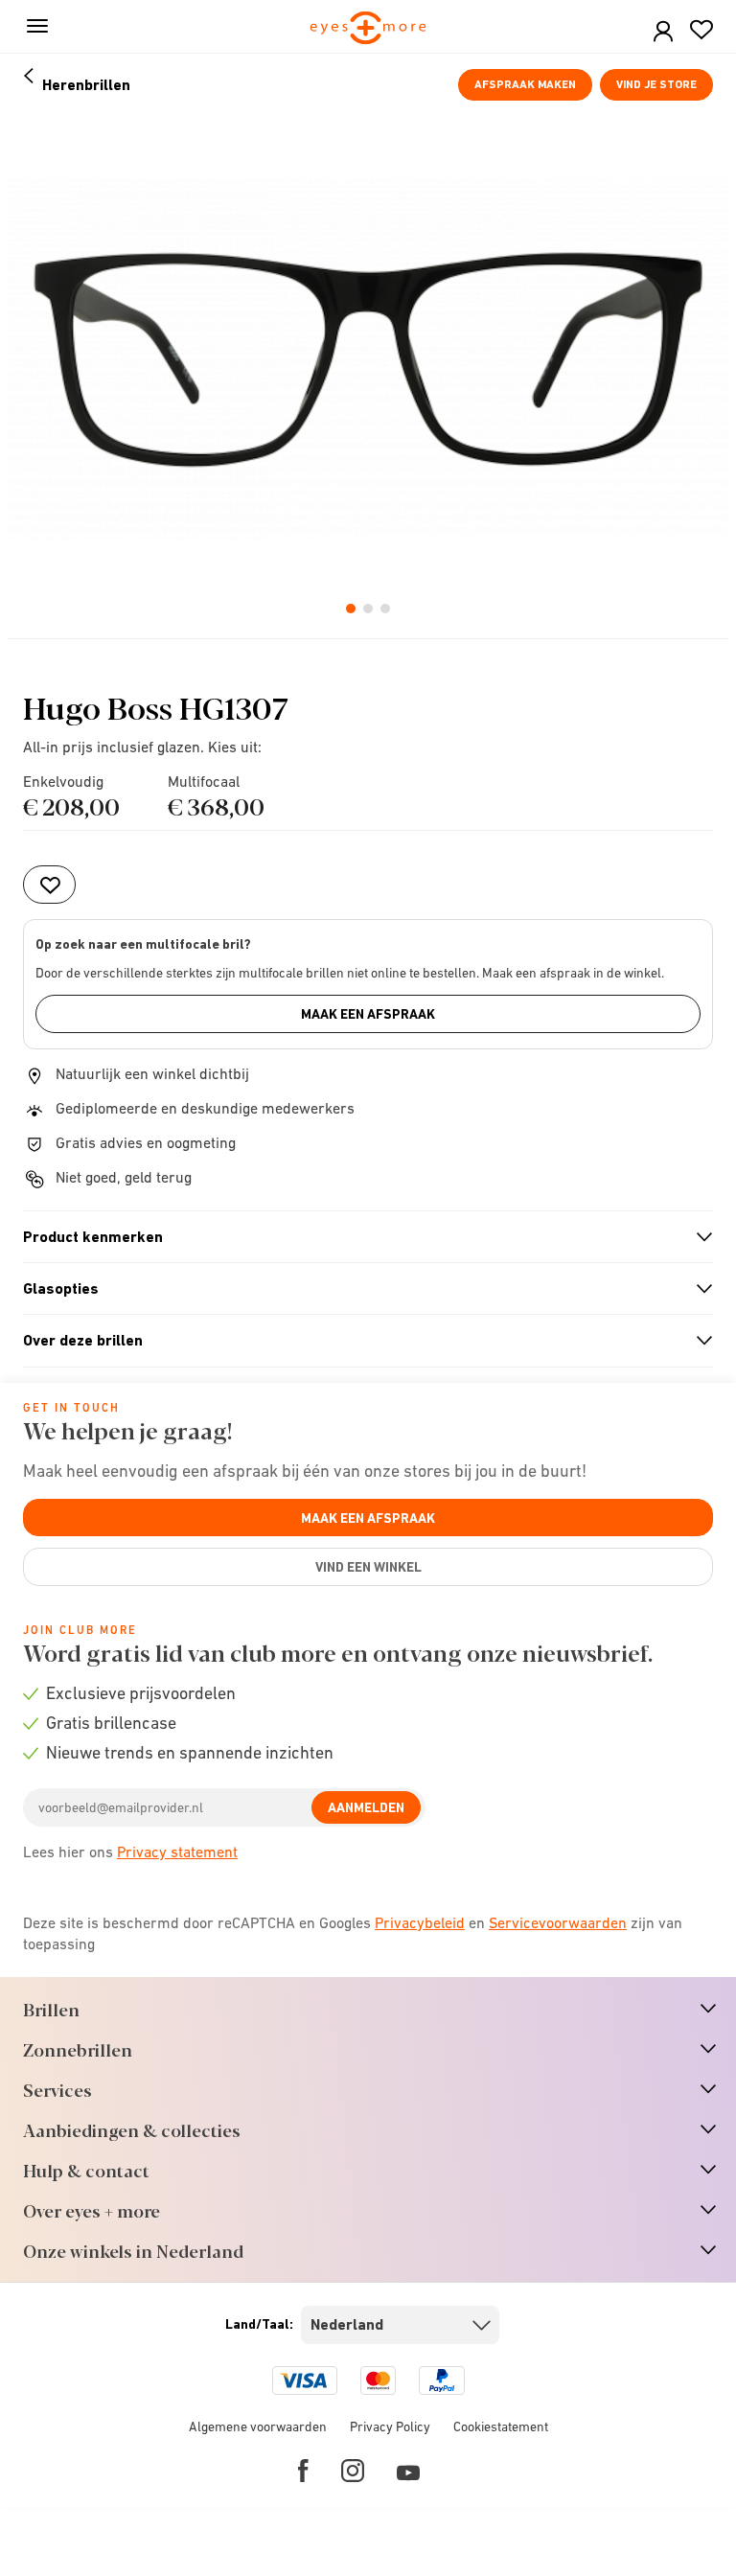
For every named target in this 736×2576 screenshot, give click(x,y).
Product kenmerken (360, 1237)
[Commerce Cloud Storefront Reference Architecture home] (368, 29)
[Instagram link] (353, 2471)
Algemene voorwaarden (258, 2426)
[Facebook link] (303, 2471)
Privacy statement (177, 1851)
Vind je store (656, 84)
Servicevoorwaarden (558, 1922)
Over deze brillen (360, 1341)
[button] (663, 32)
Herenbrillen (86, 85)
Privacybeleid (420, 1922)
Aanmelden (366, 1807)
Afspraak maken (525, 84)
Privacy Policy (390, 2426)
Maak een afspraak (368, 1014)
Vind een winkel (368, 1567)
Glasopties (360, 1289)
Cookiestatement (501, 2426)
